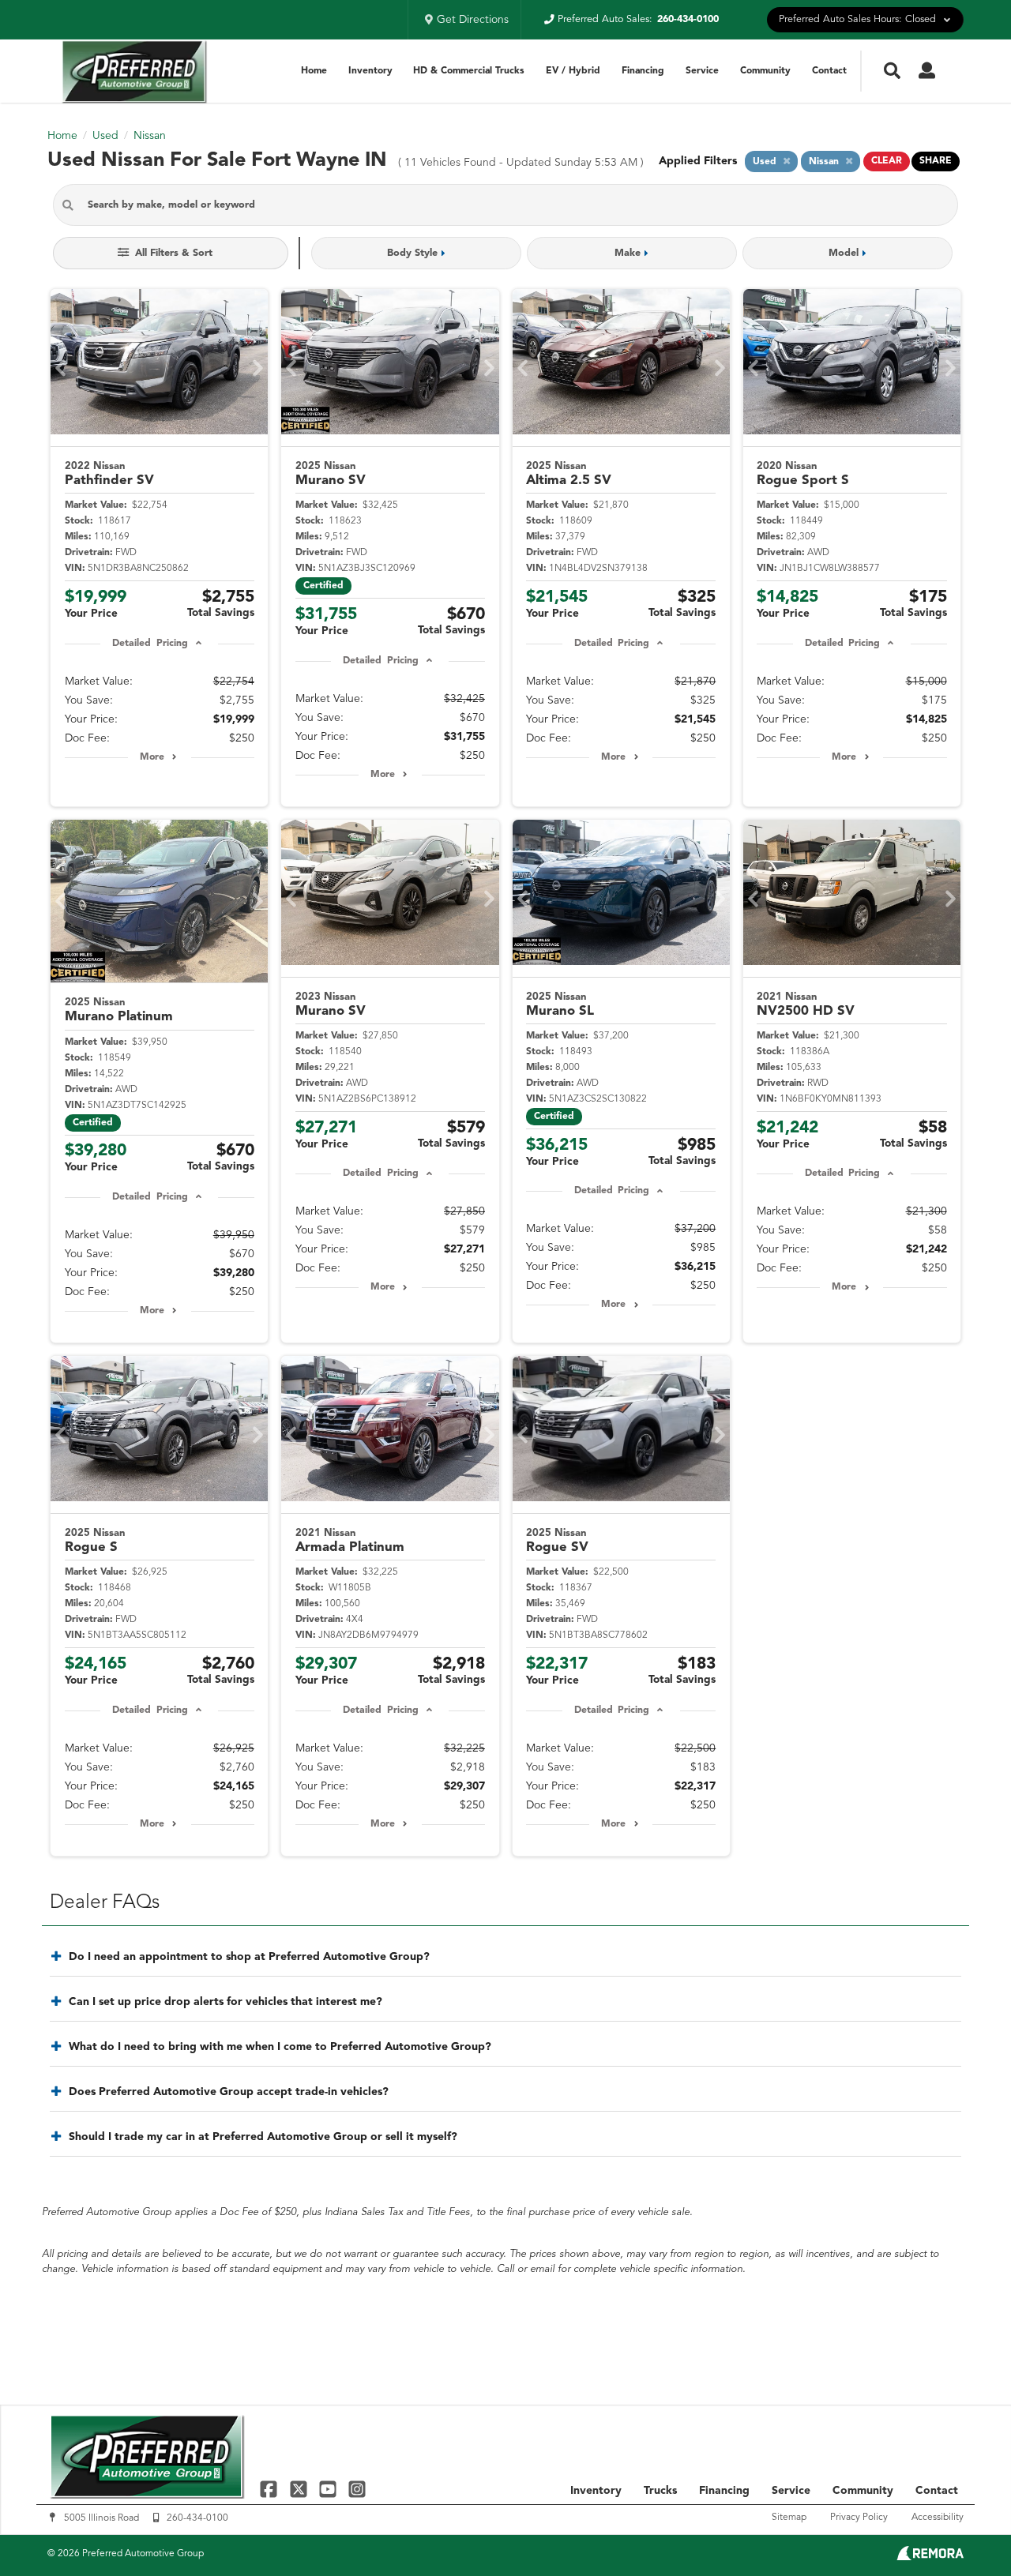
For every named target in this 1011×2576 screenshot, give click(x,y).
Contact (829, 71)
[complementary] (964, 2529)
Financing (643, 71)
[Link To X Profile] (300, 2489)
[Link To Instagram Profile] (357, 2489)
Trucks (660, 2491)
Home (314, 71)
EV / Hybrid (573, 71)
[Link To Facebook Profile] (271, 2489)
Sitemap (789, 2518)
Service (702, 71)
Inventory (370, 71)
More (152, 757)
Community (765, 71)
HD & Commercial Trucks (469, 71)
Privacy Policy (859, 2518)
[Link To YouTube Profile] (330, 2489)
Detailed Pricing (150, 644)
